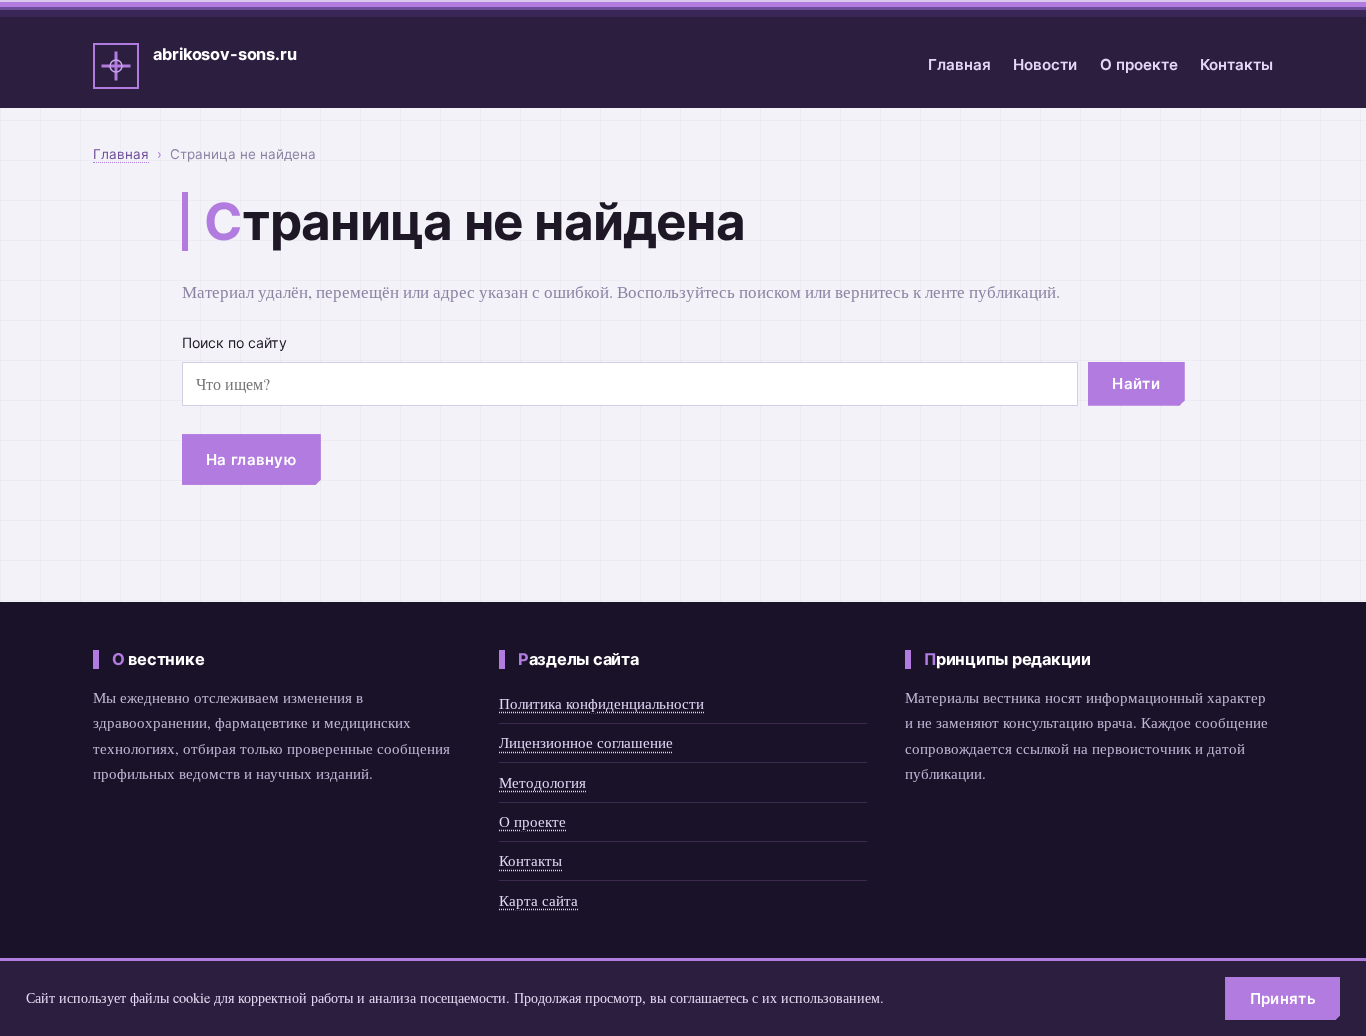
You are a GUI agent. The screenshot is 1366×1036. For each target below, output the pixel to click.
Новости (1045, 64)
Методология (542, 782)
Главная (959, 64)
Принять (1283, 998)
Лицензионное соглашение (586, 742)
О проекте (1139, 64)
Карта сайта (538, 900)
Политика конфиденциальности (601, 703)
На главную (251, 459)
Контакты (1236, 64)
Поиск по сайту (234, 342)
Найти (1136, 383)
